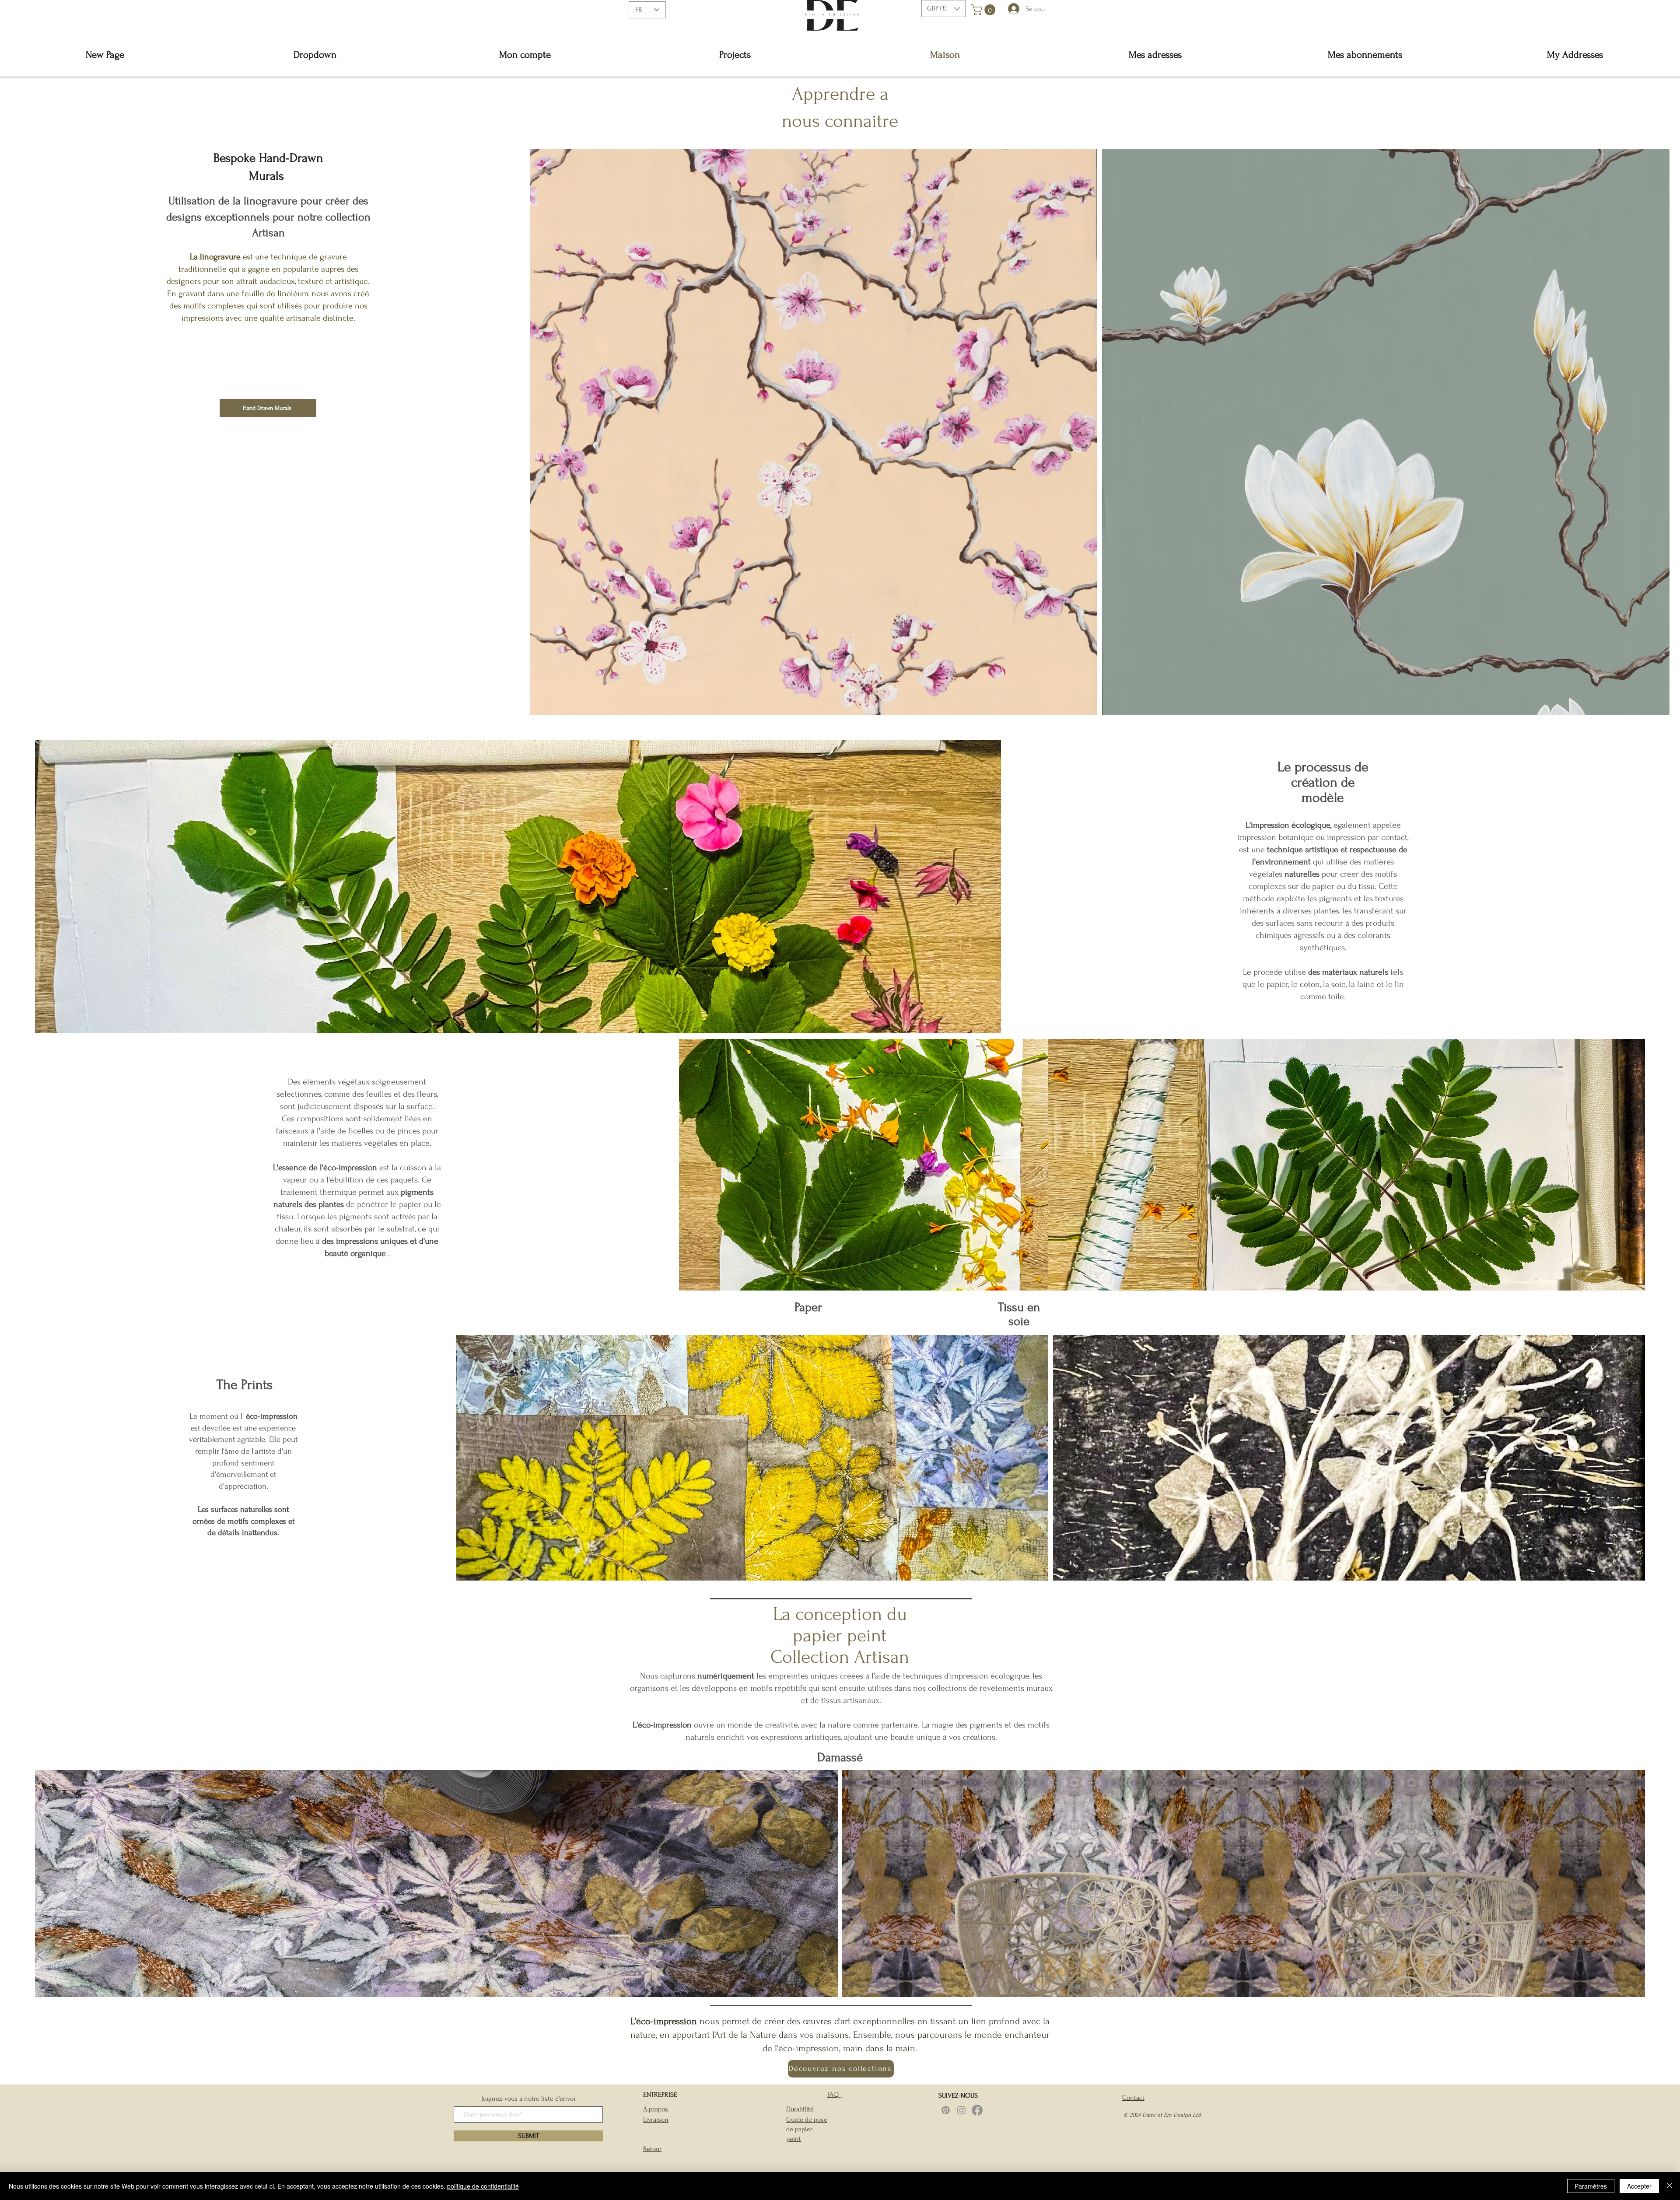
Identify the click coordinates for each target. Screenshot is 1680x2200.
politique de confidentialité (483, 2186)
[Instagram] (961, 2110)
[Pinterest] (946, 2110)
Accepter (1639, 2186)
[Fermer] (1669, 2186)
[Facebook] (977, 2110)
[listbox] (943, 9)
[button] (943, 9)
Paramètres (1591, 2186)
